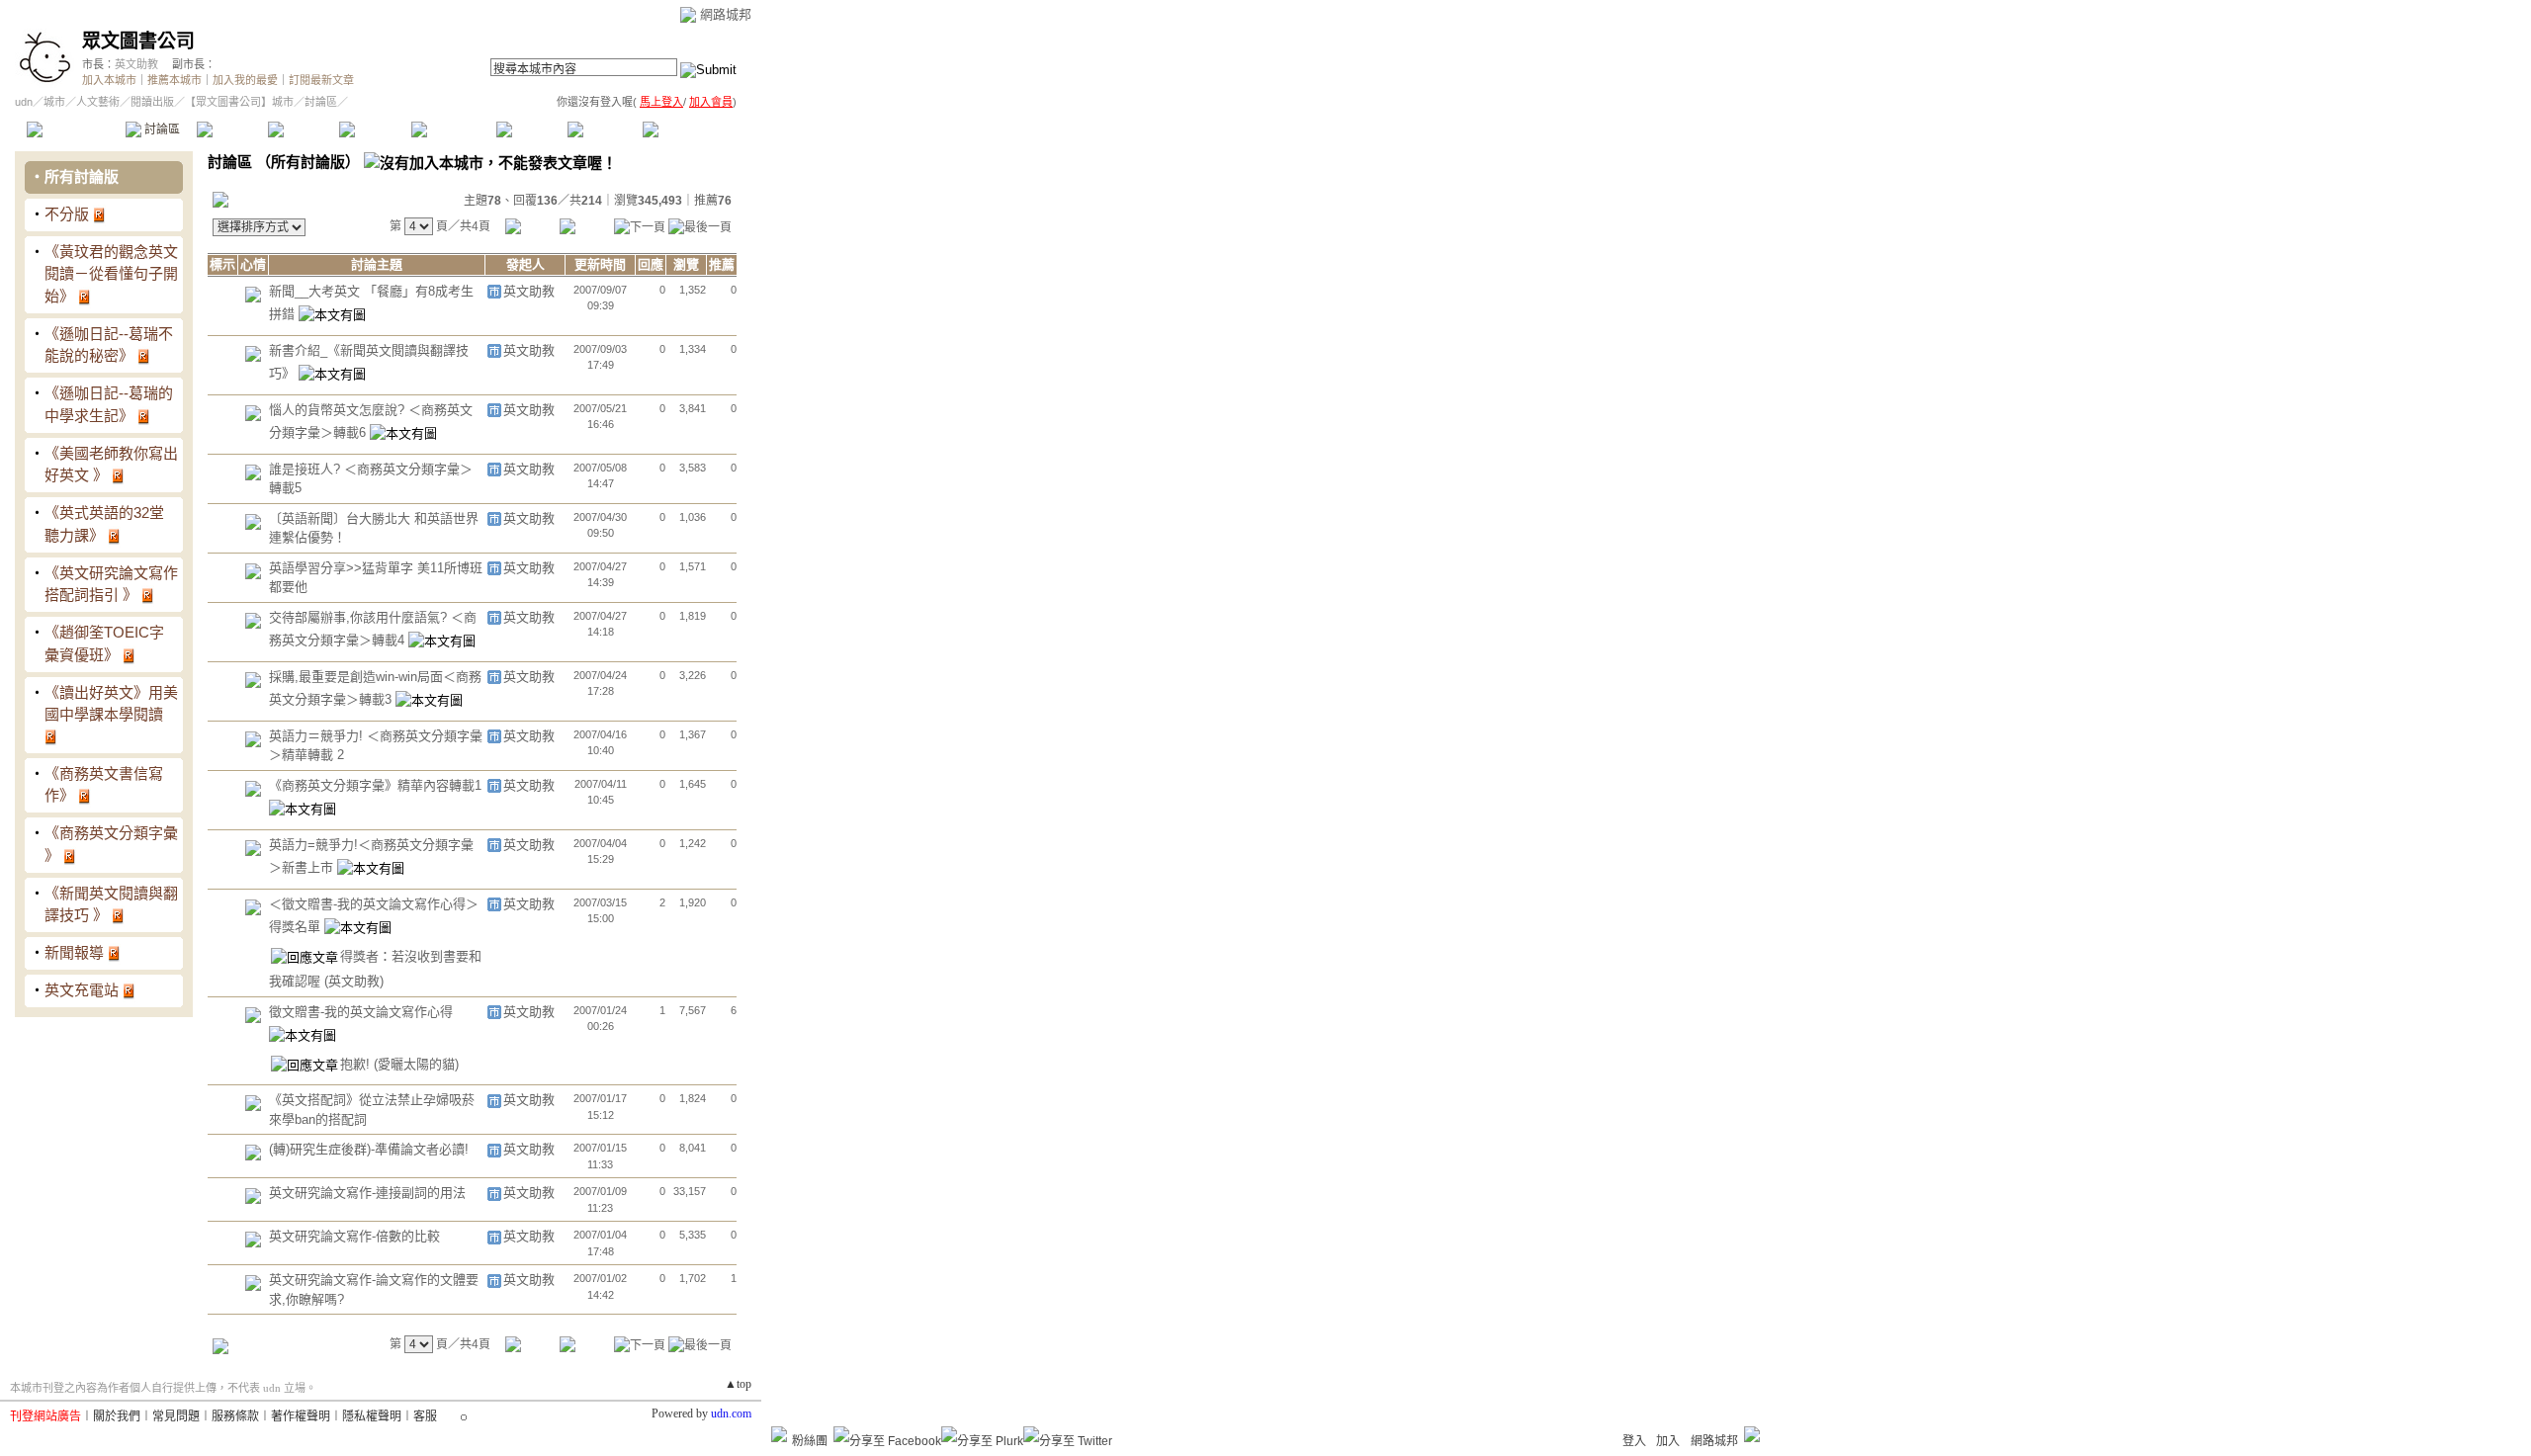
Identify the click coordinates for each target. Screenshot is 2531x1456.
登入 (1634, 1441)
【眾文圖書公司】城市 (239, 102)
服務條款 (235, 1416)
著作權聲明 (301, 1416)
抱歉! (357, 1064)
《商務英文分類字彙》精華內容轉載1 (375, 785)
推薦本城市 (175, 80)
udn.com (731, 1413)
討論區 (161, 129)
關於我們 (117, 1416)
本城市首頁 (74, 129)
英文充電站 (82, 990)
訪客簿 (603, 129)
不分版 (67, 214)
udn (24, 102)
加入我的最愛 (245, 80)
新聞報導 (74, 952)
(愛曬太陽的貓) (416, 1064)
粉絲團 (810, 1441)
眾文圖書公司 (138, 41)
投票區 (303, 129)
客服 (425, 1416)
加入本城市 (109, 80)
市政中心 (691, 129)
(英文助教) (354, 981)
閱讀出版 (152, 102)
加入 (1668, 1441)
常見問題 (176, 1416)
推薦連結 (452, 129)
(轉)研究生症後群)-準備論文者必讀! (369, 1149)
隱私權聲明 (372, 1416)
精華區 (232, 129)
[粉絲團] (779, 1434)
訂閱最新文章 (321, 80)
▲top (738, 1384)
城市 (54, 102)
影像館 (374, 129)
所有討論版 (82, 176)
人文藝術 (98, 102)
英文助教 (136, 64)
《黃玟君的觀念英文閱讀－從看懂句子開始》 (111, 274)
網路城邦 (726, 14)
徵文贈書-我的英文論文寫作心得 (361, 1012)
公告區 (531, 129)
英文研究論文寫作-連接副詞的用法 (367, 1193)
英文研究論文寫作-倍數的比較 (354, 1236)
